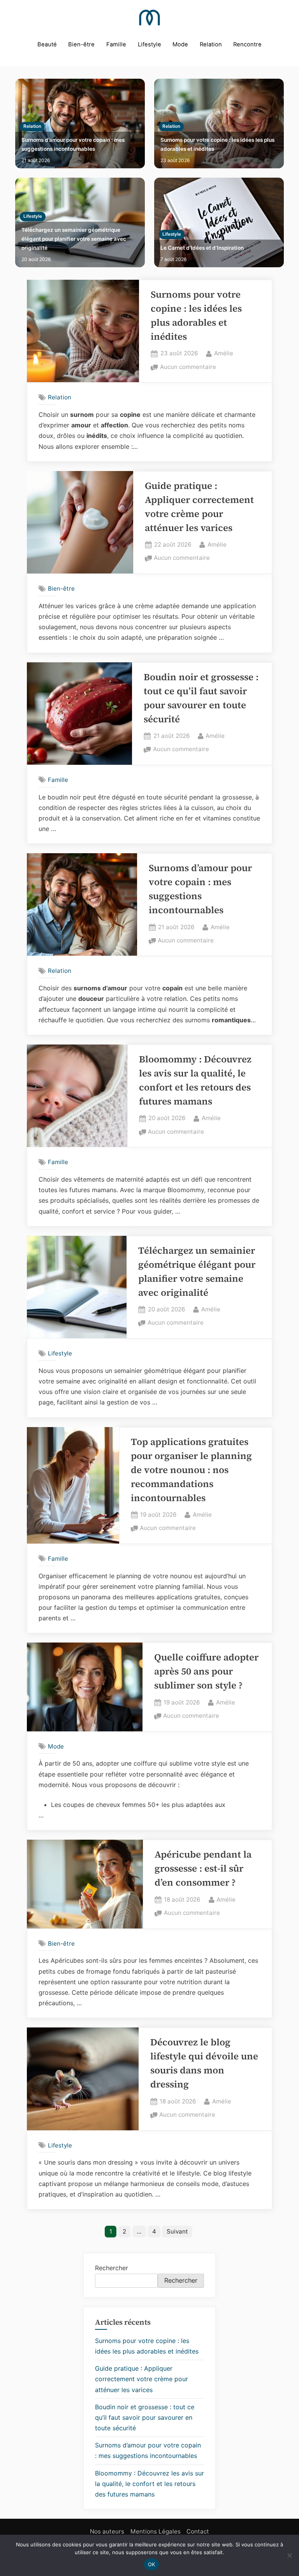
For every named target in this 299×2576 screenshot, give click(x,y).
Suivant (177, 2231)
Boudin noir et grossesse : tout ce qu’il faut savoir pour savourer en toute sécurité (145, 2417)
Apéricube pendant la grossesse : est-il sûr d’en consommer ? (203, 1868)
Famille (116, 44)
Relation (211, 44)
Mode (180, 44)
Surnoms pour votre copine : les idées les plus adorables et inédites (217, 144)
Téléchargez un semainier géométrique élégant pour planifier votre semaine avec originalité (74, 239)
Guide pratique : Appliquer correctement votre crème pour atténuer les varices (142, 2379)
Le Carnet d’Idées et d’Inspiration (202, 248)
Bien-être (81, 44)
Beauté (47, 44)
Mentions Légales (156, 2531)
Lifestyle (149, 44)
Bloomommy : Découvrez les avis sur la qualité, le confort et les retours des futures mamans (149, 2484)
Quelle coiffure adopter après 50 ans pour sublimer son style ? (206, 1671)
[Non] (289, 2555)
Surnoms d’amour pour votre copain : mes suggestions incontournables (73, 144)
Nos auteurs (107, 2531)
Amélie (224, 353)
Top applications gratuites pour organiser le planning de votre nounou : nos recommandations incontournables (191, 1470)
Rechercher (112, 2268)
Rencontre (247, 44)
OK (152, 2564)
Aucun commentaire (188, 368)
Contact (198, 2531)
